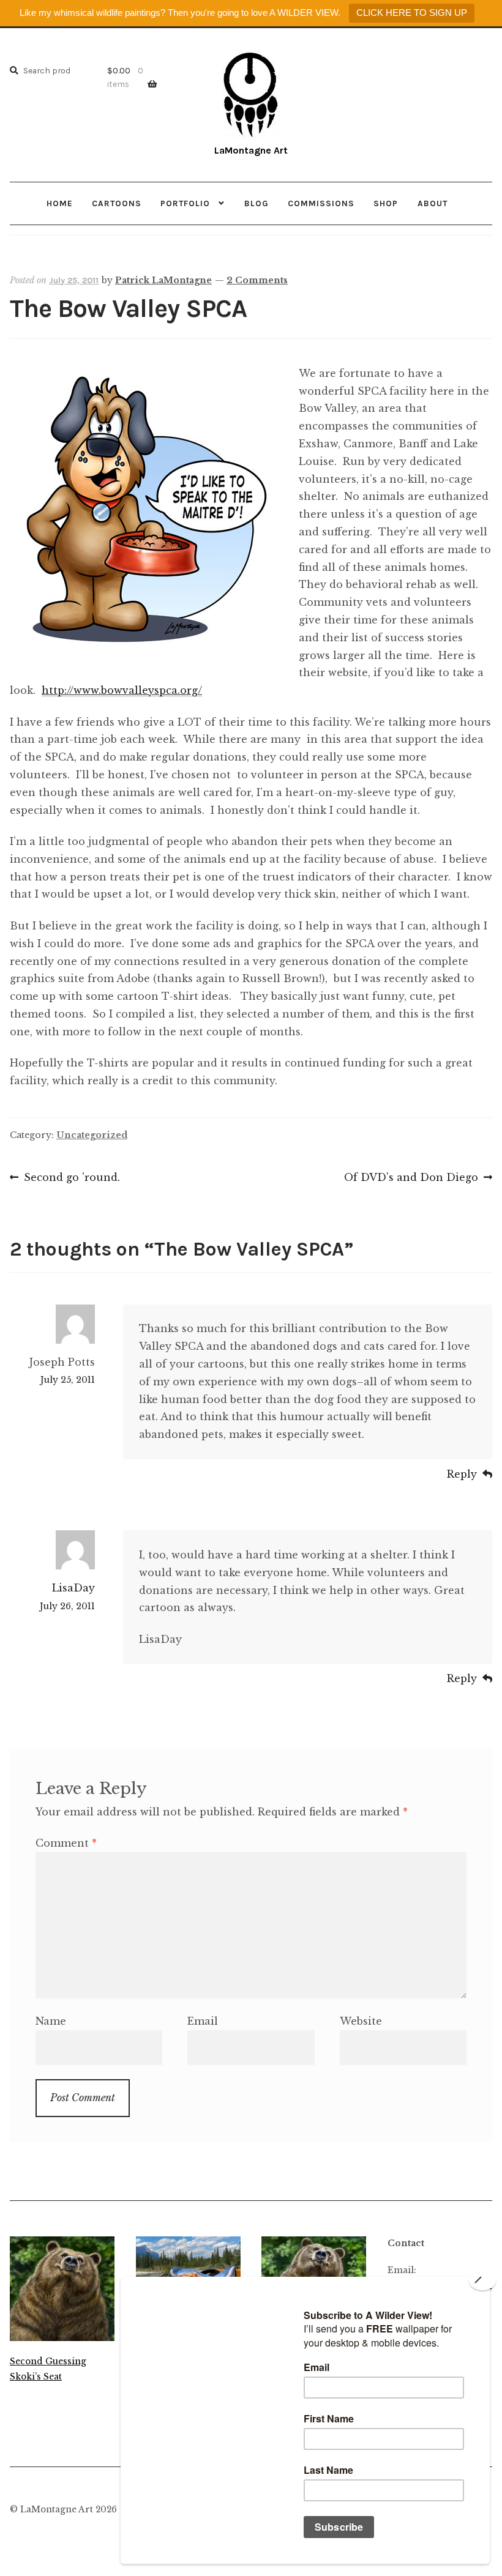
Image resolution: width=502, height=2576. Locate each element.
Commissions (321, 203)
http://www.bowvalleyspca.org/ (122, 690)
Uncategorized (92, 1135)
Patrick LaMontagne (163, 280)
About (433, 203)
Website (361, 2021)
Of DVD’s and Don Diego (411, 1178)
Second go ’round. (72, 1178)
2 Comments (257, 280)
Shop (386, 203)
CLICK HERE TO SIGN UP (412, 13)
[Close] (482, 2280)
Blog (257, 203)
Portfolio (185, 203)
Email (203, 2021)
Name (51, 2021)
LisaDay (73, 1588)
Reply (462, 1474)
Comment (66, 1843)
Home (60, 203)
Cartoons (117, 203)
